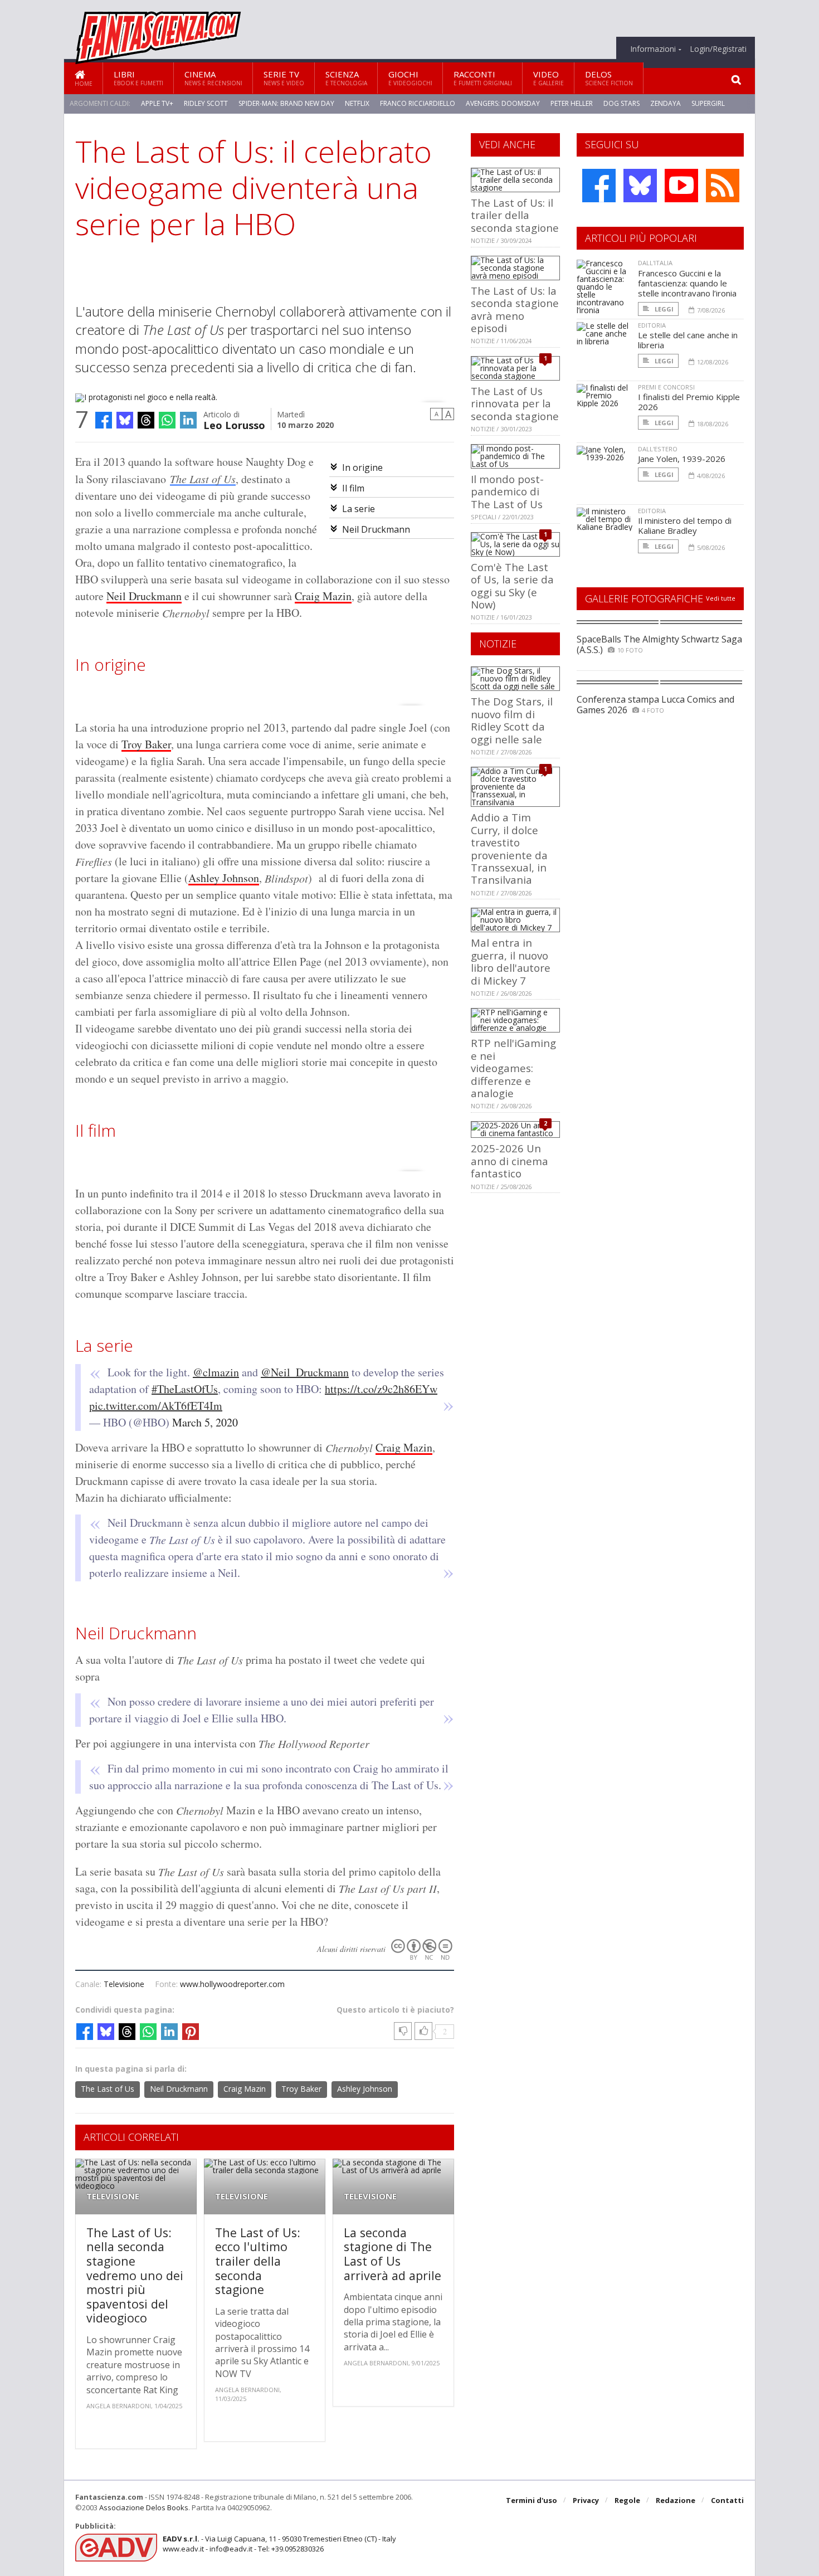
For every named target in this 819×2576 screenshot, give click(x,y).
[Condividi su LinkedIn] (188, 420)
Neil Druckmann (376, 529)
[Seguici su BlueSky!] (640, 186)
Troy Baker (146, 744)
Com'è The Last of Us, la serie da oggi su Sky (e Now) (512, 586)
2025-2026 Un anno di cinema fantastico (510, 1161)
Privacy (586, 2500)
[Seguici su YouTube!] (681, 186)
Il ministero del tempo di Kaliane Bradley (685, 525)
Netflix (357, 103)
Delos (609, 78)
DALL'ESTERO (658, 449)
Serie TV (284, 78)
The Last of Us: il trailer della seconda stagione (515, 215)
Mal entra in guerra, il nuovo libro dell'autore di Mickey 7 (511, 961)
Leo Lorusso (234, 424)
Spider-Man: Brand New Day (286, 103)
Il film (353, 488)
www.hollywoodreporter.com (232, 1984)
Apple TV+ (157, 103)
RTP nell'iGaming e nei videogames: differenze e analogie (513, 1068)
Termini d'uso (532, 2500)
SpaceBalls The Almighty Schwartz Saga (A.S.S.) (659, 644)
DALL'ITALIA (655, 263)
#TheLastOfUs (185, 1389)
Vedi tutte (721, 598)
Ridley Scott (206, 103)
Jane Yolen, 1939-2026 (682, 459)
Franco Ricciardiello (418, 103)
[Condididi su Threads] (146, 420)
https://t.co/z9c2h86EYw (381, 1389)
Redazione (676, 2500)
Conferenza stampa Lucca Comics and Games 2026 (655, 705)
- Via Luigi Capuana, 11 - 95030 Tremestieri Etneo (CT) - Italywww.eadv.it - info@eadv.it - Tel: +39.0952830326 (279, 2544)
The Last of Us (203, 479)
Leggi (663, 309)
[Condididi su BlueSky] (125, 420)
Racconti (483, 78)
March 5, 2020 (205, 1422)
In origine (362, 468)
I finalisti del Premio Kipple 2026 (689, 402)
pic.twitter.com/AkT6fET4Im (156, 1406)
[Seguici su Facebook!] (599, 186)
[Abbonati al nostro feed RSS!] (723, 186)
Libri (138, 78)
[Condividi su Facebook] (104, 420)
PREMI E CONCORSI (666, 387)
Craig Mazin (323, 596)
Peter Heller (572, 103)
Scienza (346, 78)
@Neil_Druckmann (305, 1372)
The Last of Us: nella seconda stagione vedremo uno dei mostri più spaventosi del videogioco (135, 2275)
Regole (627, 2500)
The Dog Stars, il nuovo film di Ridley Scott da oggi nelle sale (512, 720)
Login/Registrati (718, 49)
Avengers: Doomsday (503, 103)
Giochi (410, 78)
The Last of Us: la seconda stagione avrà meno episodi (515, 309)
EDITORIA (652, 325)
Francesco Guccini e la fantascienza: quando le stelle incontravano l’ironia (687, 283)
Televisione (124, 1984)
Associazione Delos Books (144, 2507)
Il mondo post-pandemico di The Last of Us (507, 491)
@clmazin (216, 1372)
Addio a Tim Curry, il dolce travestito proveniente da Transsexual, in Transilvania (509, 848)
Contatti (727, 2500)
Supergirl (708, 103)
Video (549, 78)
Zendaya (666, 103)
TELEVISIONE (113, 2196)
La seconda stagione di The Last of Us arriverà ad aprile (393, 2254)
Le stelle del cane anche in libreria (688, 340)
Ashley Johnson (224, 878)
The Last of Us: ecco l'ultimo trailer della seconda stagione (258, 2261)
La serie (359, 509)
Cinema (213, 78)
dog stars (621, 103)
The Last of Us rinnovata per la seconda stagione (515, 403)
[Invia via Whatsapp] (167, 420)
